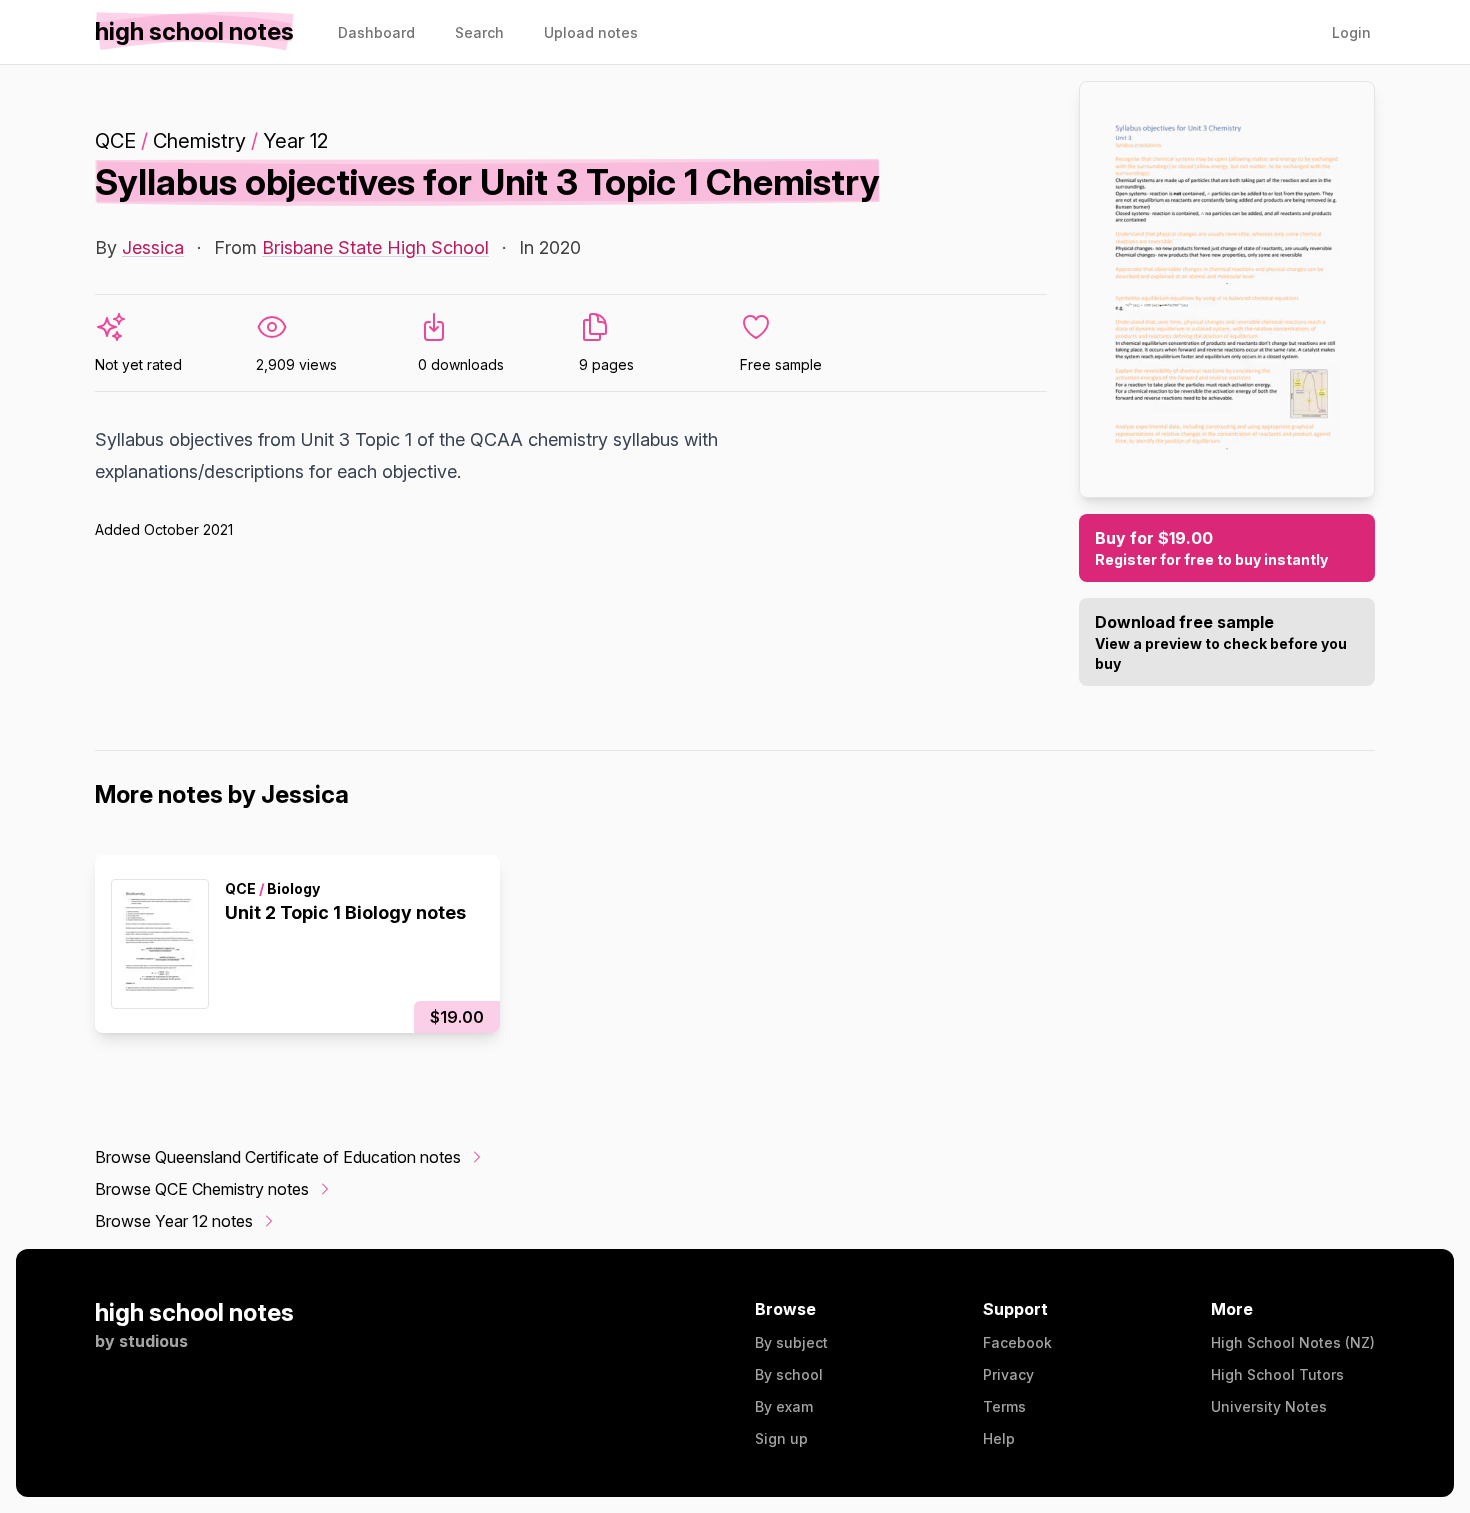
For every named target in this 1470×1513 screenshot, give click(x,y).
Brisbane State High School (375, 247)
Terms (1004, 1406)
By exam (784, 1406)
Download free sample (1221, 642)
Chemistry (199, 141)
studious (153, 1341)
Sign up (781, 1438)
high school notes (194, 1312)
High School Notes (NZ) (1293, 1342)
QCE (115, 141)
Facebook (1017, 1342)
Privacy (1008, 1374)
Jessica (153, 247)
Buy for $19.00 (1211, 548)
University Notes (1269, 1406)
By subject (791, 1342)
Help (999, 1438)
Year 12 (295, 141)
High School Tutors (1277, 1374)
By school (789, 1374)
